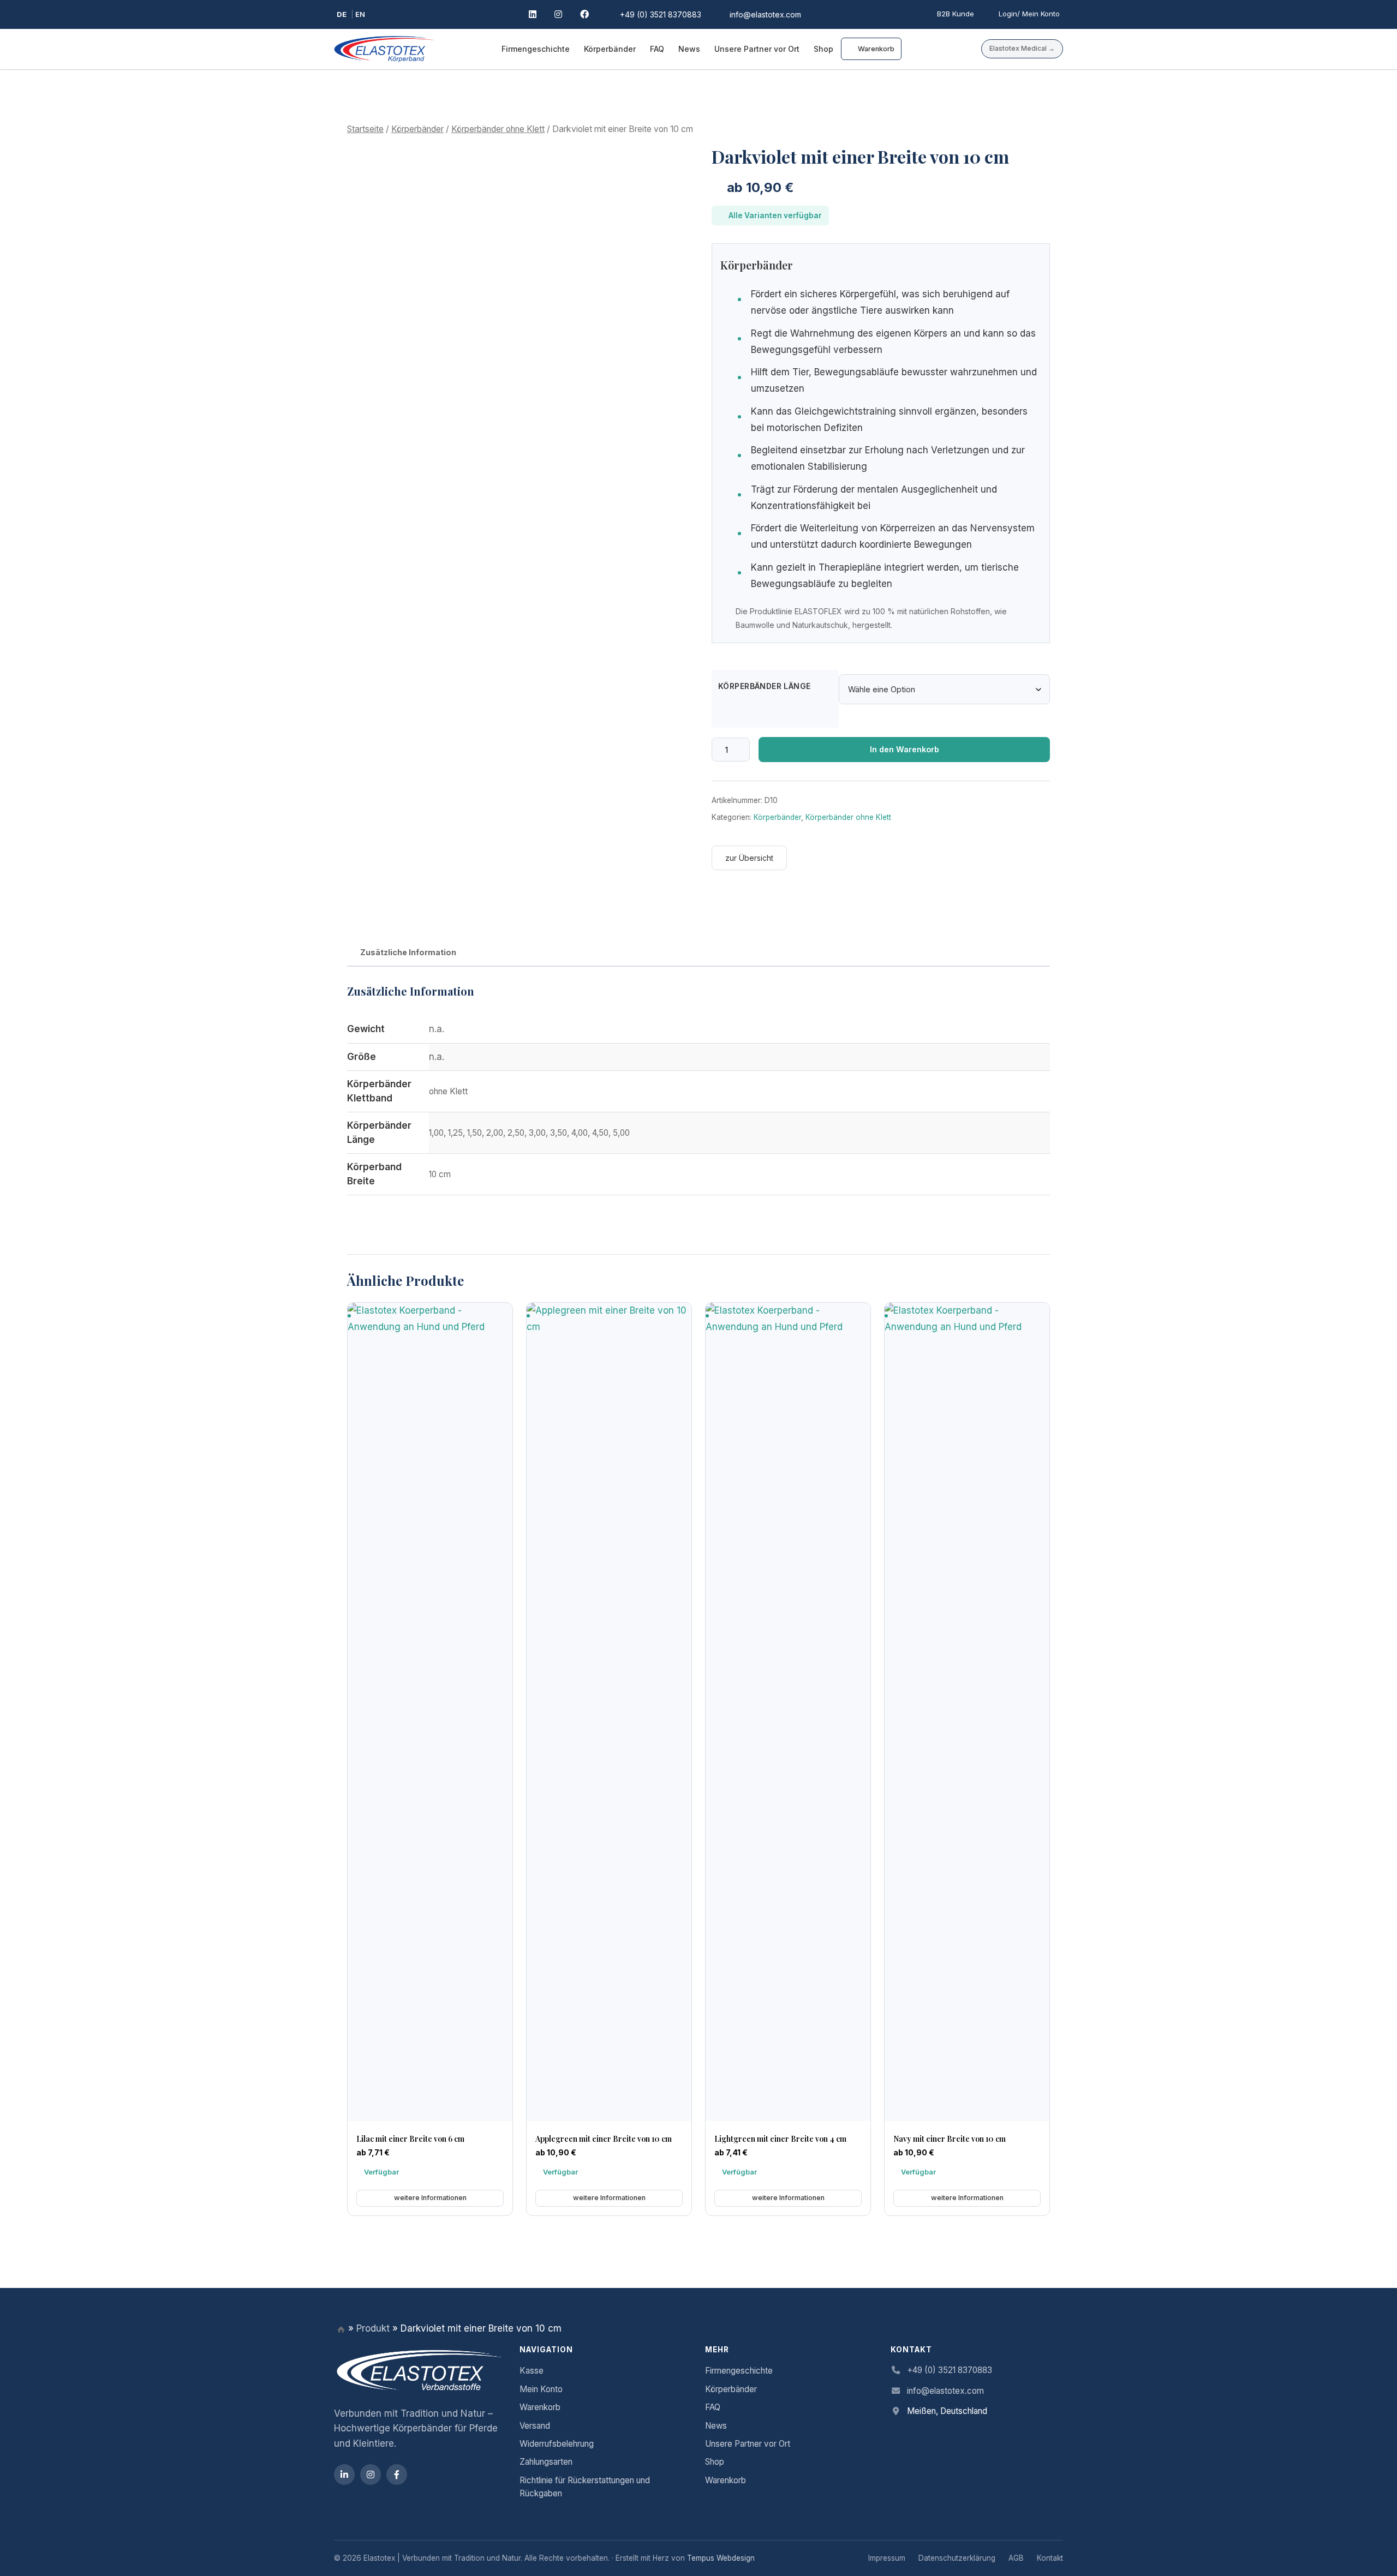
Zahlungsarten (546, 2462)
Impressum (887, 2558)
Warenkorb (876, 49)
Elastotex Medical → (1022, 48)
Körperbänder (610, 49)
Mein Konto (541, 2389)
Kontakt (1050, 2558)
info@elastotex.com (945, 2391)
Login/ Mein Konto (1029, 14)
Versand (535, 2426)
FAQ (657, 49)
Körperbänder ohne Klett (498, 129)
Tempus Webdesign (721, 2558)
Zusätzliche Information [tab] (408, 952)
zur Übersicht (749, 858)
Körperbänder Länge (765, 686)
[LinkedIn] (534, 15)
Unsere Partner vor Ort (757, 49)
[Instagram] (560, 15)
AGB (1016, 2558)
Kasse (532, 2371)
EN (360, 14)
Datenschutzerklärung (957, 2558)
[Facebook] (586, 15)
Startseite (365, 129)
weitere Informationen (430, 2198)
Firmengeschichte (536, 49)
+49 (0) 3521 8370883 (950, 2370)
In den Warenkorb (905, 749)
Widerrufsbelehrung (557, 2444)
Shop (823, 49)
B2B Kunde (956, 14)
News (689, 49)
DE (342, 14)
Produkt (373, 2328)
